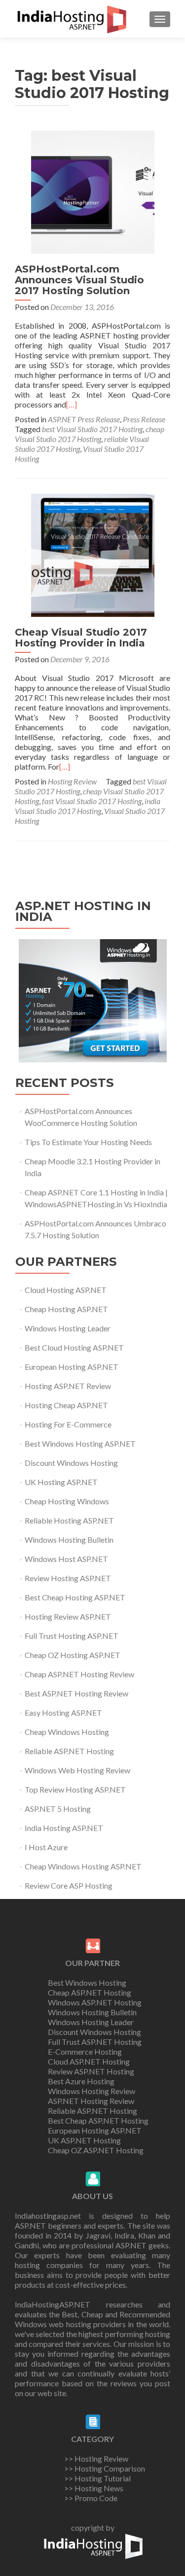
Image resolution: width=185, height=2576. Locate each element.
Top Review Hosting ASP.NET (75, 1789)
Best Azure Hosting (81, 2081)
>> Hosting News (94, 2488)
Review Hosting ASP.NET (68, 1578)
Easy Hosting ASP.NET (63, 1712)
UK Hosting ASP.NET (61, 1482)
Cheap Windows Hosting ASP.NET (83, 1866)
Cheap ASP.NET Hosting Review (79, 1674)
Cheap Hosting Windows (67, 1501)
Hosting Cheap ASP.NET (66, 1405)
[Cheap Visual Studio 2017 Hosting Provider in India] (93, 554)
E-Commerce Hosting (85, 2051)
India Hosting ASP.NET (64, 1828)
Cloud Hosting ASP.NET (66, 1290)
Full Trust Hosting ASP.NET (72, 1636)
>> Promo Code (91, 2498)
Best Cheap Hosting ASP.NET (75, 1597)
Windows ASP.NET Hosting (95, 2002)
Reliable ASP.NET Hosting (69, 1751)
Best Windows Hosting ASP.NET (80, 1443)
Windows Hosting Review (92, 2091)
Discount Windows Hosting (71, 1463)
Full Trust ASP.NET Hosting (95, 2042)
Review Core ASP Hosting (69, 1885)
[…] (72, 404)
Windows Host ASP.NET (66, 1559)
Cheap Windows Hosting (67, 1732)
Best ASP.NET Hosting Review (76, 1693)
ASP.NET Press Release (84, 419)
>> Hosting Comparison (105, 2468)
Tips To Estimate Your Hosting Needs (88, 1142)
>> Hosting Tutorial (97, 2478)
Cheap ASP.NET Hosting (90, 1992)
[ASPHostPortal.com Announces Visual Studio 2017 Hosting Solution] (93, 191)
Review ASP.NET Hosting (91, 2071)
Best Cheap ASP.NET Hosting (98, 2120)
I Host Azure (46, 1847)
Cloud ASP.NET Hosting (89, 2061)
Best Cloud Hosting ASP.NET (74, 1347)
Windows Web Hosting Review (77, 1770)
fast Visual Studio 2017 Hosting (92, 801)
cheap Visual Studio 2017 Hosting (90, 434)
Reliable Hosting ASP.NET (69, 1520)
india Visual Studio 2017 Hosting (88, 806)
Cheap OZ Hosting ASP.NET (73, 1655)
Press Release (144, 419)
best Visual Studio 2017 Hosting (92, 429)
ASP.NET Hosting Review (91, 2101)
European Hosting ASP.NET (72, 1367)
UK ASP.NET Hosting (84, 2140)
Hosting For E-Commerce (68, 1424)
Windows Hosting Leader (68, 1328)
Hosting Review (72, 781)
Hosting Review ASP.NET (68, 1616)
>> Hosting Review (96, 2458)
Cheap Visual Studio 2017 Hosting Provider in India (81, 638)
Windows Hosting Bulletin (69, 1540)
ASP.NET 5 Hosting (58, 1809)
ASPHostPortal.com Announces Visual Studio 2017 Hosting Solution (79, 280)
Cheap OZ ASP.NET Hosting (96, 2150)
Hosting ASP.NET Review (68, 1386)
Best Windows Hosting (87, 1983)
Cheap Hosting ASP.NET (66, 1309)
